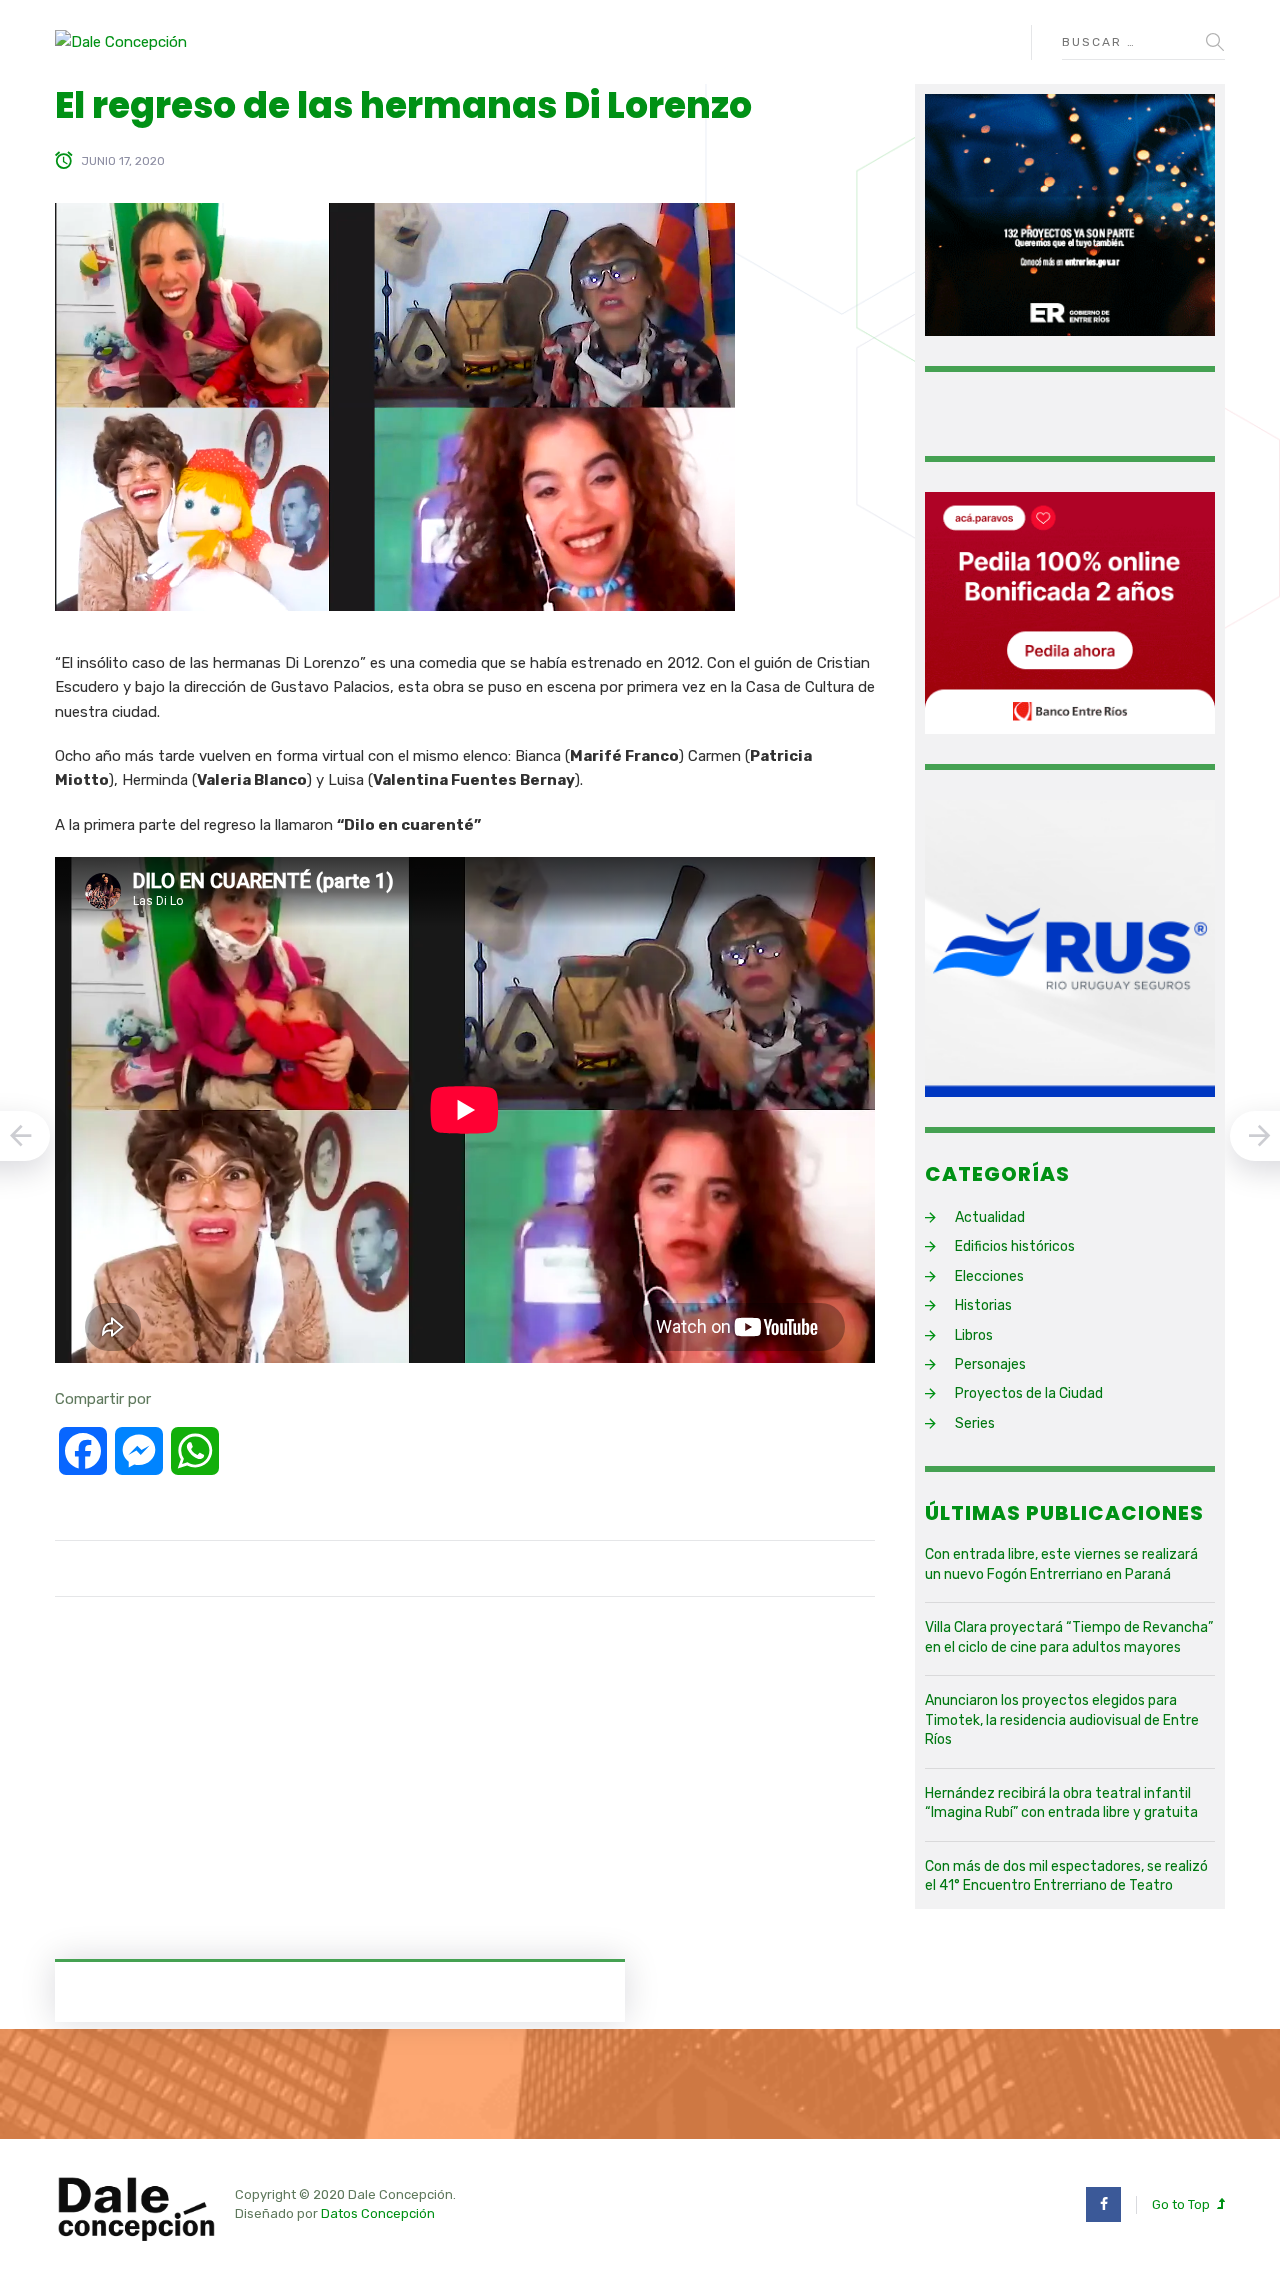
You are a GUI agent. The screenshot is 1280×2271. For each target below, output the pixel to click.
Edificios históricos (1015, 1246)
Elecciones (989, 1276)
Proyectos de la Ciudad (1029, 1393)
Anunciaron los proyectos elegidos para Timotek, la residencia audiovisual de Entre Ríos (1062, 1720)
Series (975, 1423)
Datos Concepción (378, 2213)
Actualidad (990, 1217)
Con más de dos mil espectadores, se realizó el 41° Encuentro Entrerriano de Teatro (1066, 1876)
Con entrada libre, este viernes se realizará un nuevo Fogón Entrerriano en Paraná (1061, 1564)
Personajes (990, 1364)
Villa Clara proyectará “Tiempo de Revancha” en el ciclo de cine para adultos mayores (1069, 1637)
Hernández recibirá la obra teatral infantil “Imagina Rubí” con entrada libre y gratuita (1061, 1803)
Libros (974, 1335)
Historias (983, 1305)
